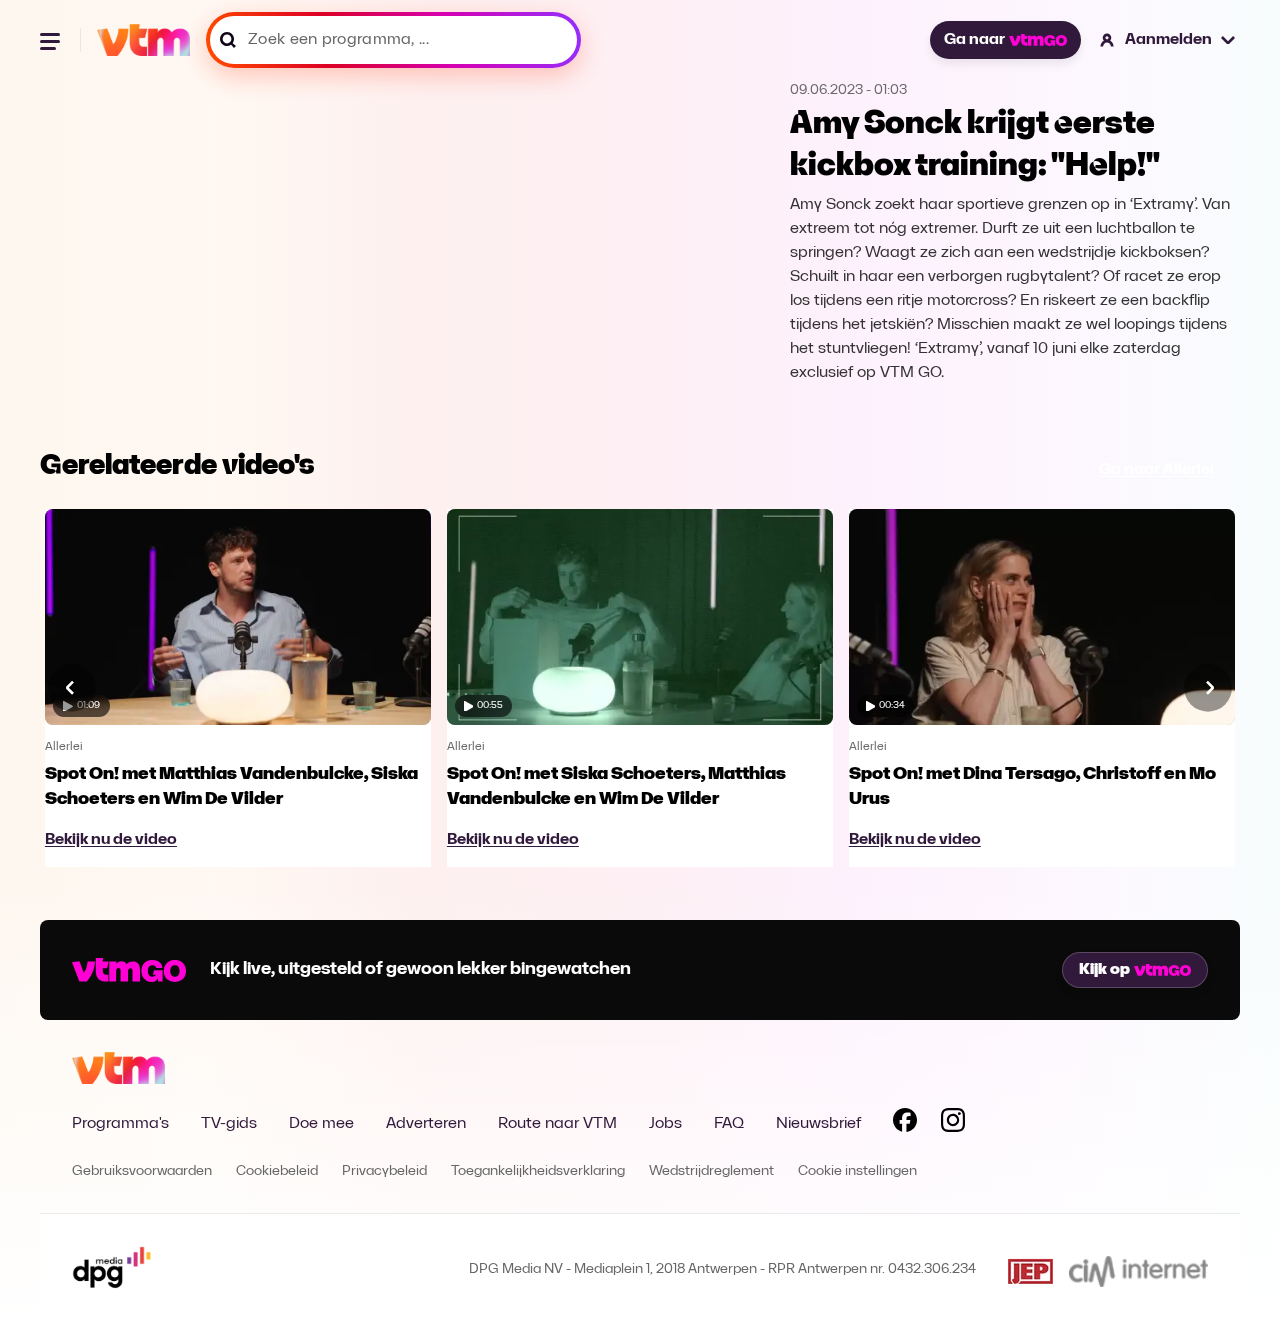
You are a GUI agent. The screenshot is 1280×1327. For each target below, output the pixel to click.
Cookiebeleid (277, 1171)
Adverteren (426, 1124)
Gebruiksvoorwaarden (142, 1171)
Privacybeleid (384, 1171)
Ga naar (974, 40)
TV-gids (229, 1124)
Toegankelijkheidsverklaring (538, 1171)
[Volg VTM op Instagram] (953, 1124)
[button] (1168, 40)
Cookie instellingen (857, 1171)
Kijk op (1104, 970)
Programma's (120, 1124)
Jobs (665, 1124)
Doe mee (321, 1124)
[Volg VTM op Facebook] (905, 1124)
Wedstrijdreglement (711, 1171)
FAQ (729, 1124)
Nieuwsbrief (818, 1124)
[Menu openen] (52, 40)
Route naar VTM (557, 1124)
